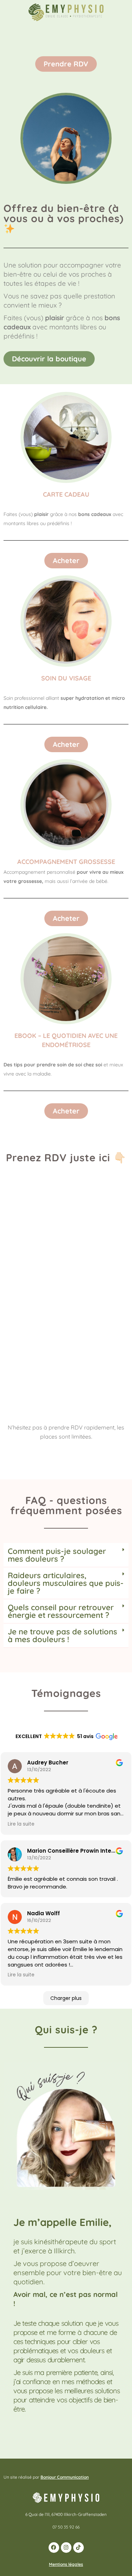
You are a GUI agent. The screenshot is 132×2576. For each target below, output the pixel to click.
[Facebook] (54, 2548)
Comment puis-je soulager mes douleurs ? (57, 1555)
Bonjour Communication (65, 2477)
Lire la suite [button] (21, 1824)
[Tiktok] (78, 2548)
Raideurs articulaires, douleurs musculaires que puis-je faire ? (66, 1583)
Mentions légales (66, 2564)
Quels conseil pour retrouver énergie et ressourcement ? (61, 1611)
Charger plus (66, 1998)
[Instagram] (66, 2548)
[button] (66, 1555)
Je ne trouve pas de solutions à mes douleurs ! (62, 1635)
